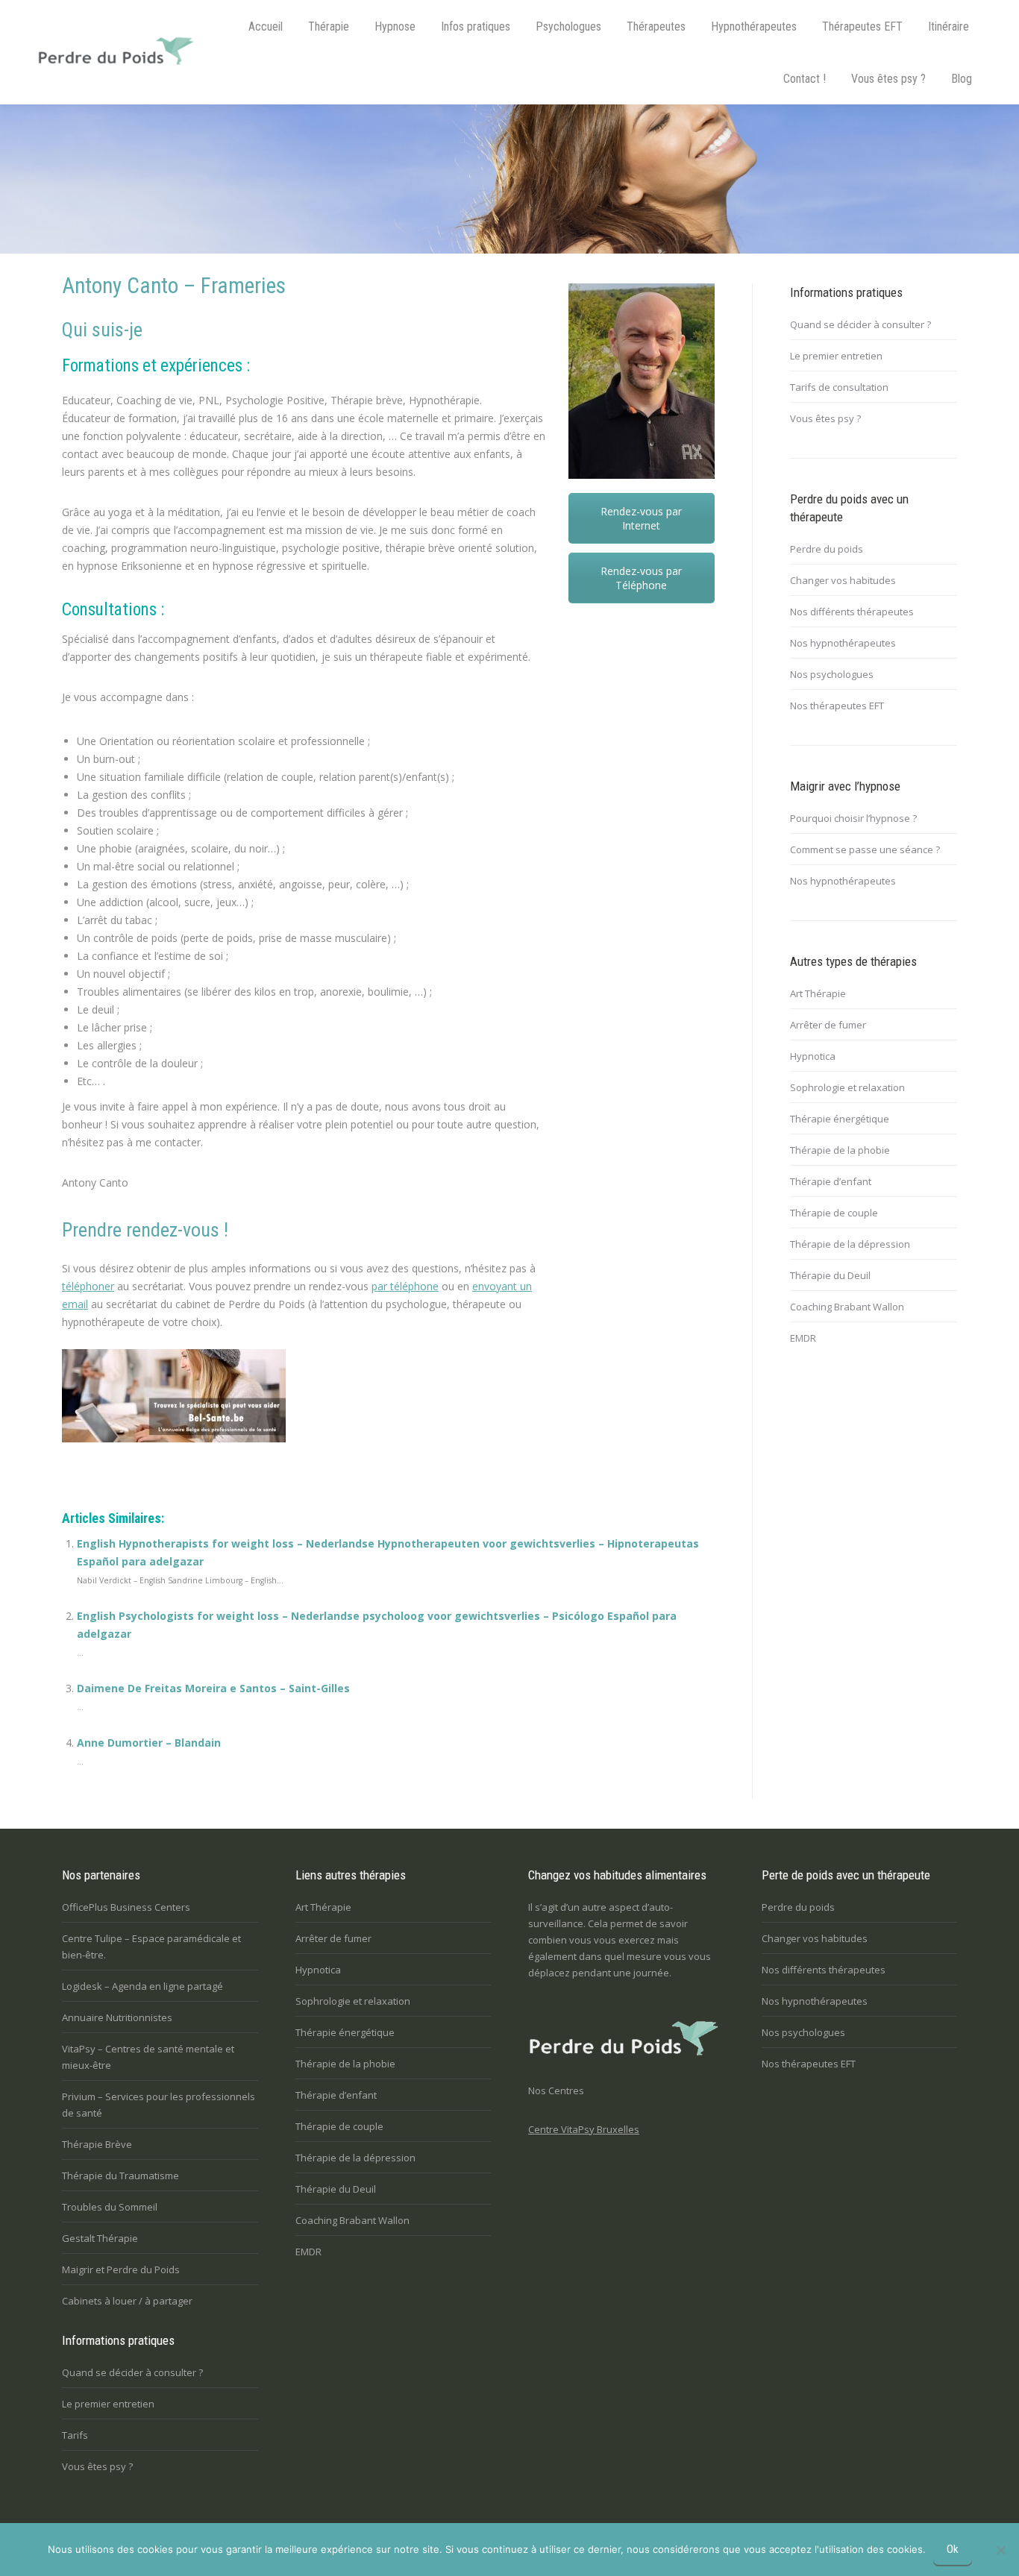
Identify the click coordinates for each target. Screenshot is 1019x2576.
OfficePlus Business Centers (126, 1907)
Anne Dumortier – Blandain (149, 1743)
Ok (953, 2549)
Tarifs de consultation (839, 387)
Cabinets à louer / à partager (127, 2301)
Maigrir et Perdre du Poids (121, 2269)
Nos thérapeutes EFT (837, 706)
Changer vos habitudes (843, 580)
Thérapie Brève (97, 2144)
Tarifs (75, 2435)
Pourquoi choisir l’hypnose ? (853, 818)
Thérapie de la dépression (850, 1244)
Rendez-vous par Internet (641, 518)
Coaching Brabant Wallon (847, 1307)
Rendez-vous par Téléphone (641, 578)
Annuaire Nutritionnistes (117, 2017)
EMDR (803, 1338)
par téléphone (405, 1286)
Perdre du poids (827, 549)
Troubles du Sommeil (110, 2207)
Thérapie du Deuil (830, 1275)
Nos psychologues (832, 674)
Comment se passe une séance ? (865, 849)
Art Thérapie (818, 993)
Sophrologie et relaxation (847, 1087)
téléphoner (88, 1286)
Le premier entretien (836, 356)
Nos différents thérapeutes (852, 612)
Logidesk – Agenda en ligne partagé (142, 1986)
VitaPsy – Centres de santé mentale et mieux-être (148, 2057)
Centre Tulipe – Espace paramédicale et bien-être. (151, 1947)
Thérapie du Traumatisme (120, 2176)
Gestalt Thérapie (100, 2238)
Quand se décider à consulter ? (860, 324)
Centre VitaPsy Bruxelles (584, 2129)
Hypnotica (813, 1056)
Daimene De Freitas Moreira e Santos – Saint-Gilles (213, 1688)
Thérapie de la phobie (840, 1150)
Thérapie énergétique (840, 1119)
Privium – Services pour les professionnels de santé (159, 2105)
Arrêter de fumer (828, 1025)
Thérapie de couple (834, 1213)
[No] (1000, 2550)
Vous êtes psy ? (825, 418)
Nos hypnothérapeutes (843, 643)
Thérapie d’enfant (831, 1181)
